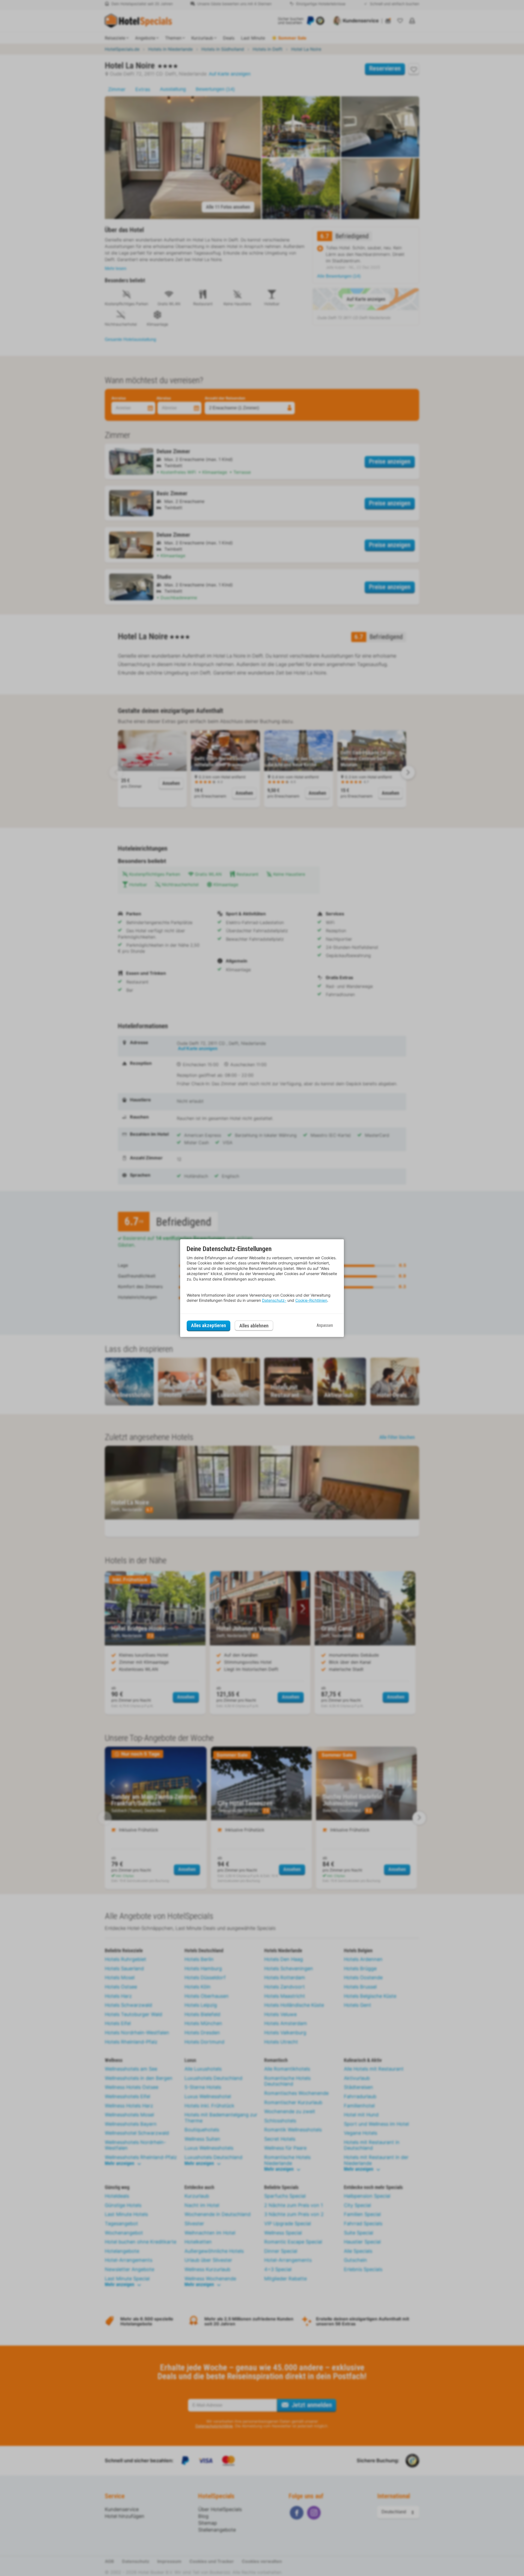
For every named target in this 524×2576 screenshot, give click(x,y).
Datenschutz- (274, 1300)
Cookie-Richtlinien (311, 1300)
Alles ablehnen (254, 1326)
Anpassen (325, 1325)
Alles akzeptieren (209, 1325)
